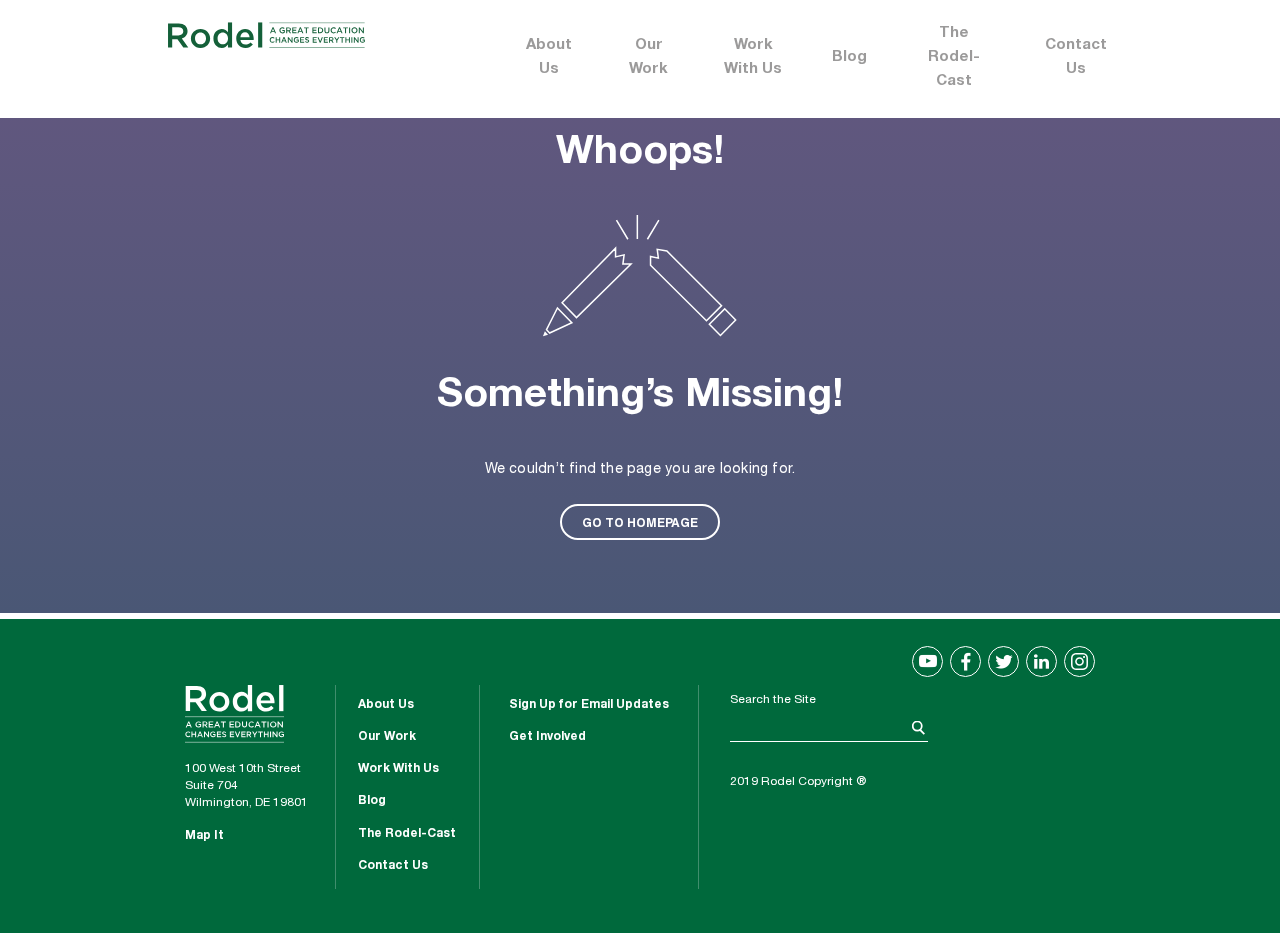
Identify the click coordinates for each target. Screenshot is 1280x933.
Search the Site (773, 700)
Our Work (648, 57)
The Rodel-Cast (954, 57)
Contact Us (1076, 57)
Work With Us (753, 57)
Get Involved (547, 737)
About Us (549, 57)
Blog (849, 57)
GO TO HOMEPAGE (640, 522)
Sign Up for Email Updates (589, 705)
